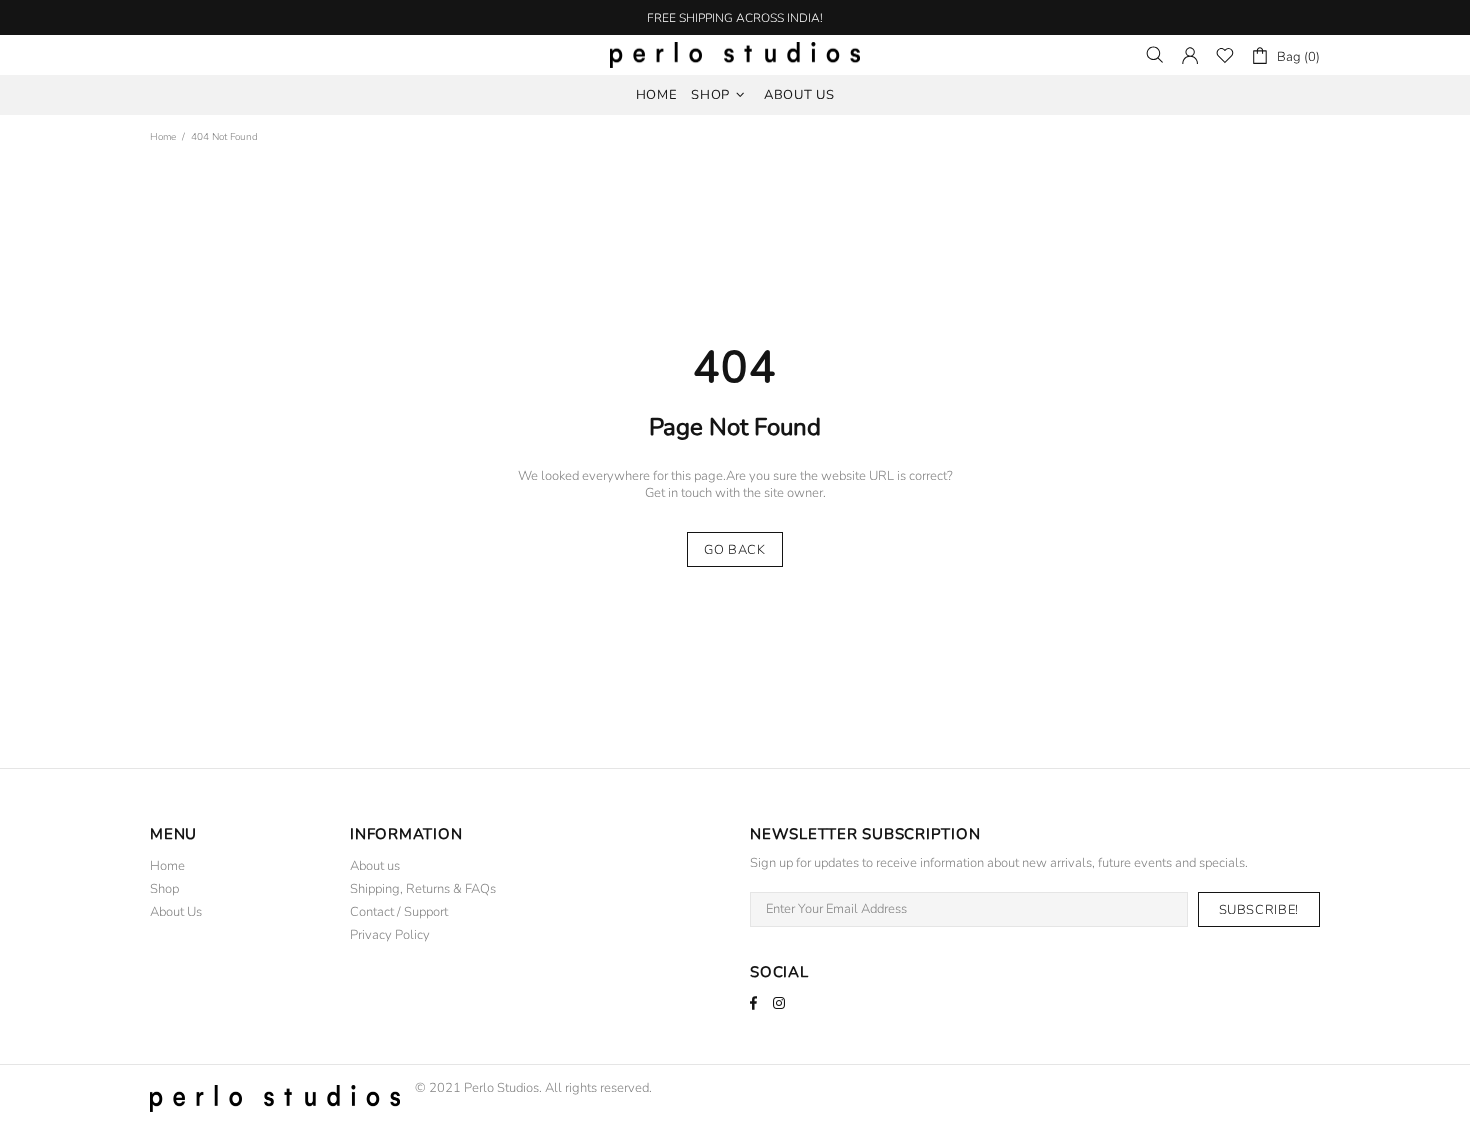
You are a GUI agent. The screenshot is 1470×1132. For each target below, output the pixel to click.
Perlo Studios (735, 55)
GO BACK (735, 550)
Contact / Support (399, 912)
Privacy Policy (390, 935)
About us (375, 866)
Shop (164, 889)
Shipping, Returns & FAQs (423, 889)
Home (163, 137)
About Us (176, 912)
